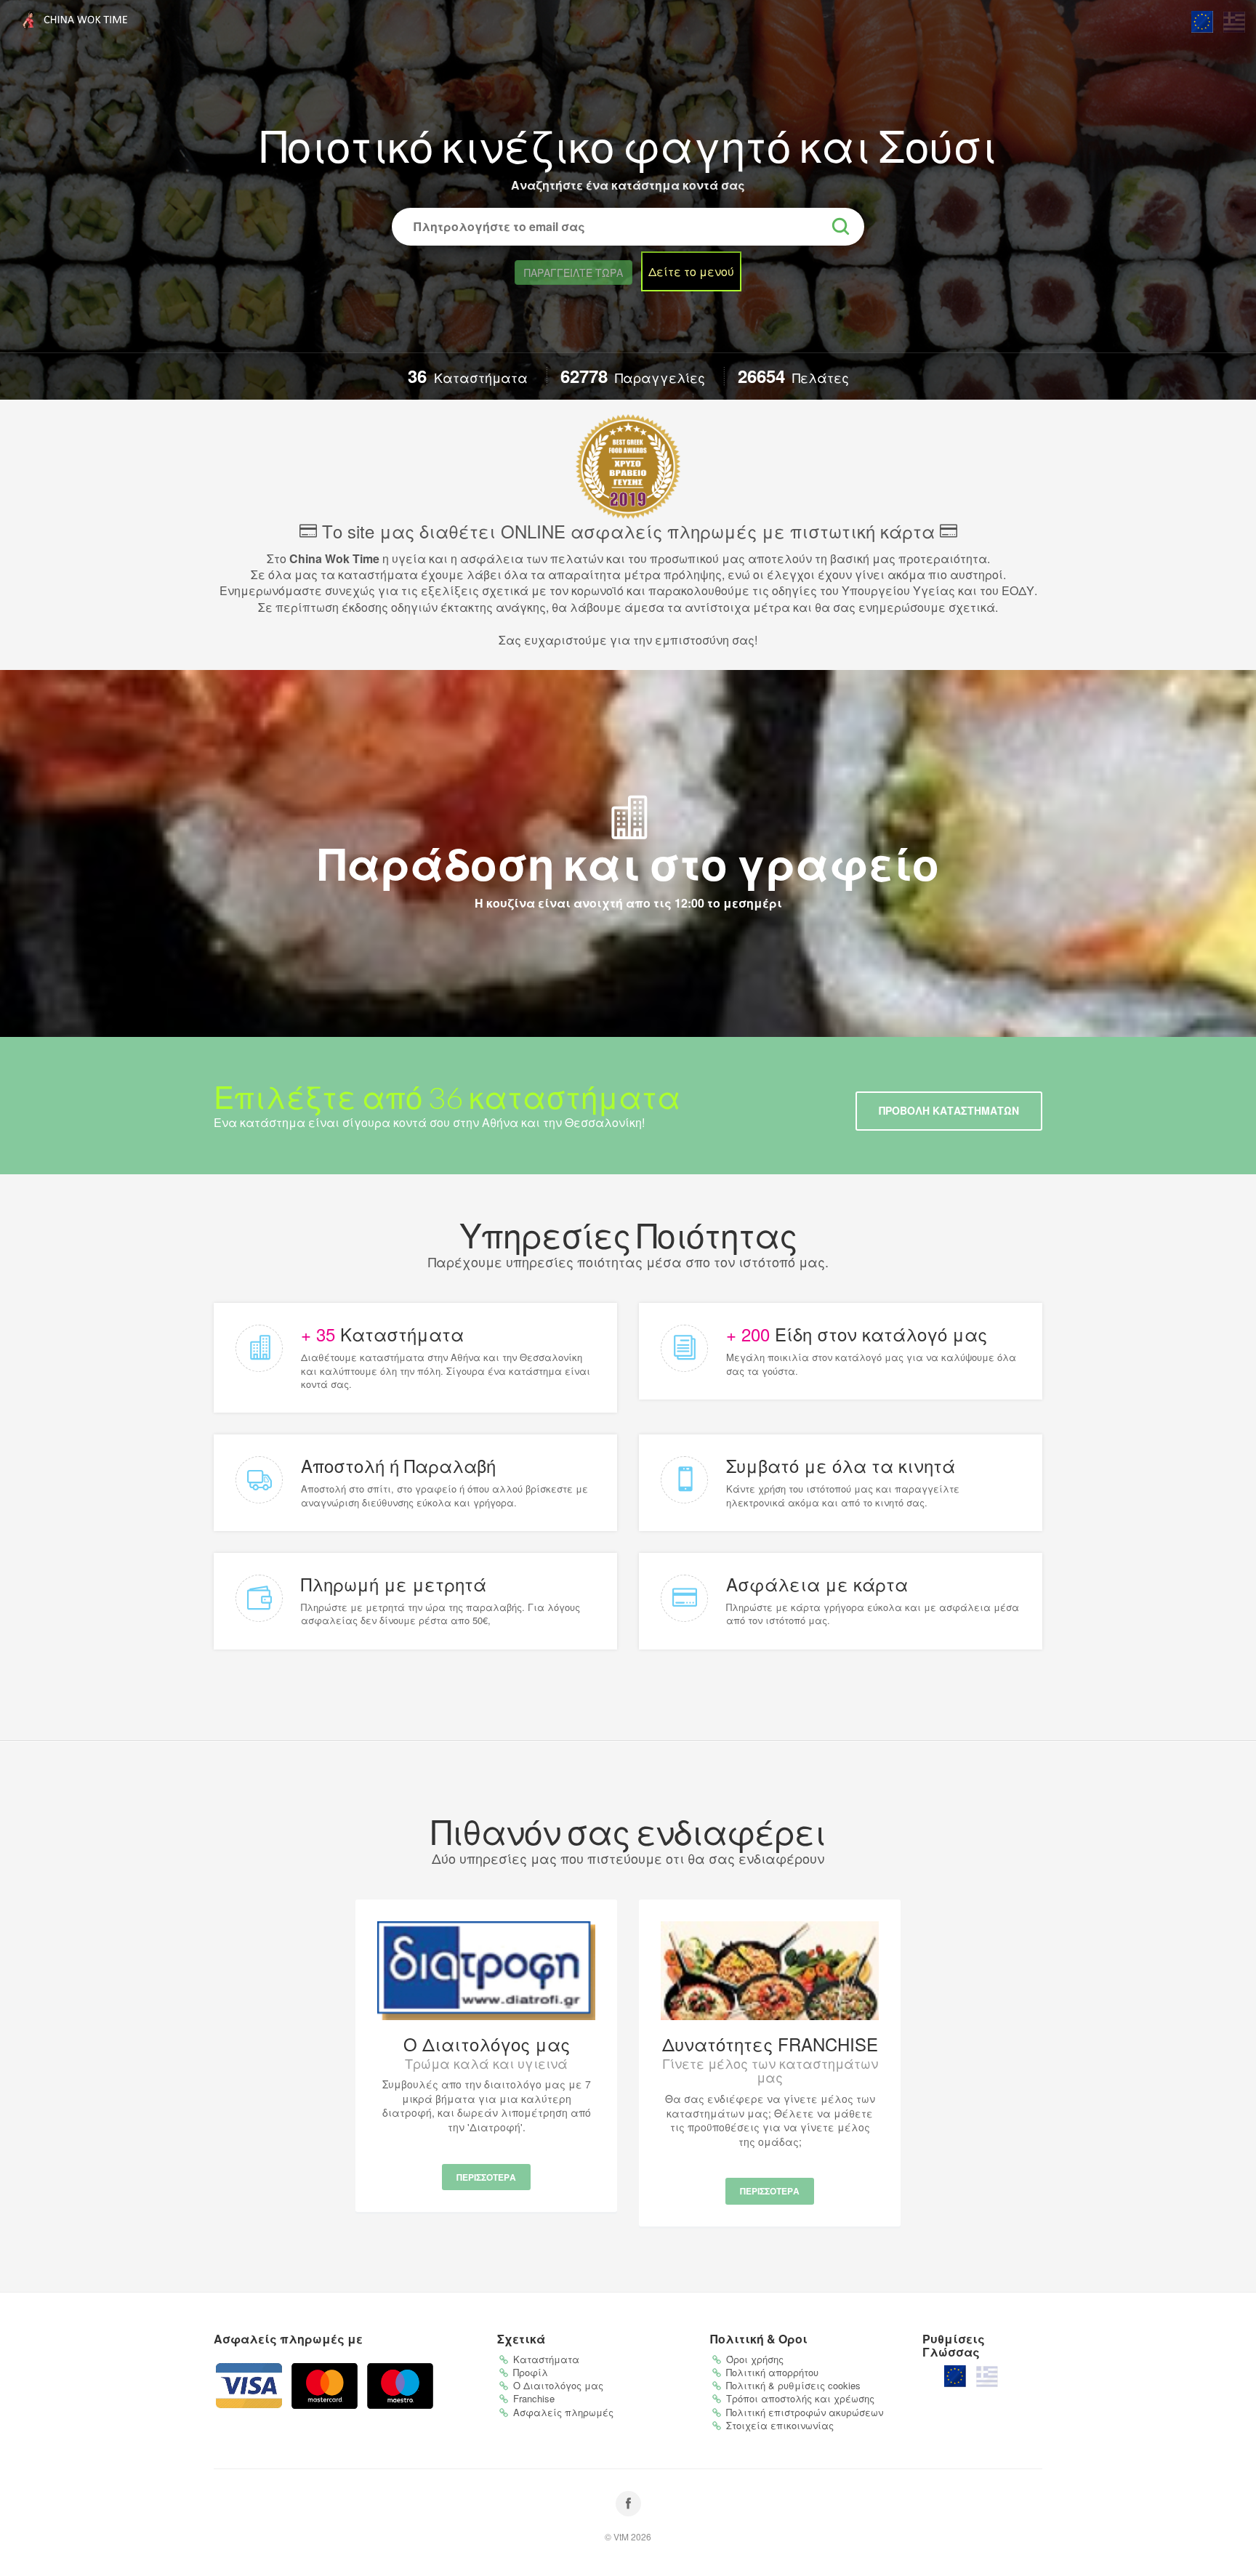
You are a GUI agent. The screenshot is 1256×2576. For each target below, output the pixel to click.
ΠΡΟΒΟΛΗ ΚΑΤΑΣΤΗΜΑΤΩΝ (949, 1110)
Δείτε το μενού (691, 271)
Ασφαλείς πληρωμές (563, 2412)
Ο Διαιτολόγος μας (558, 2385)
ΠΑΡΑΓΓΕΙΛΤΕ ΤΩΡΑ (573, 272)
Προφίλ (531, 2372)
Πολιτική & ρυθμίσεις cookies (793, 2385)
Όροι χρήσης (755, 2359)
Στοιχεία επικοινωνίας (780, 2425)
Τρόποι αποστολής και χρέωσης (800, 2398)
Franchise (534, 2398)
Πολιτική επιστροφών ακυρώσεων (805, 2412)
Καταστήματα (546, 2359)
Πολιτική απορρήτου (772, 2372)
